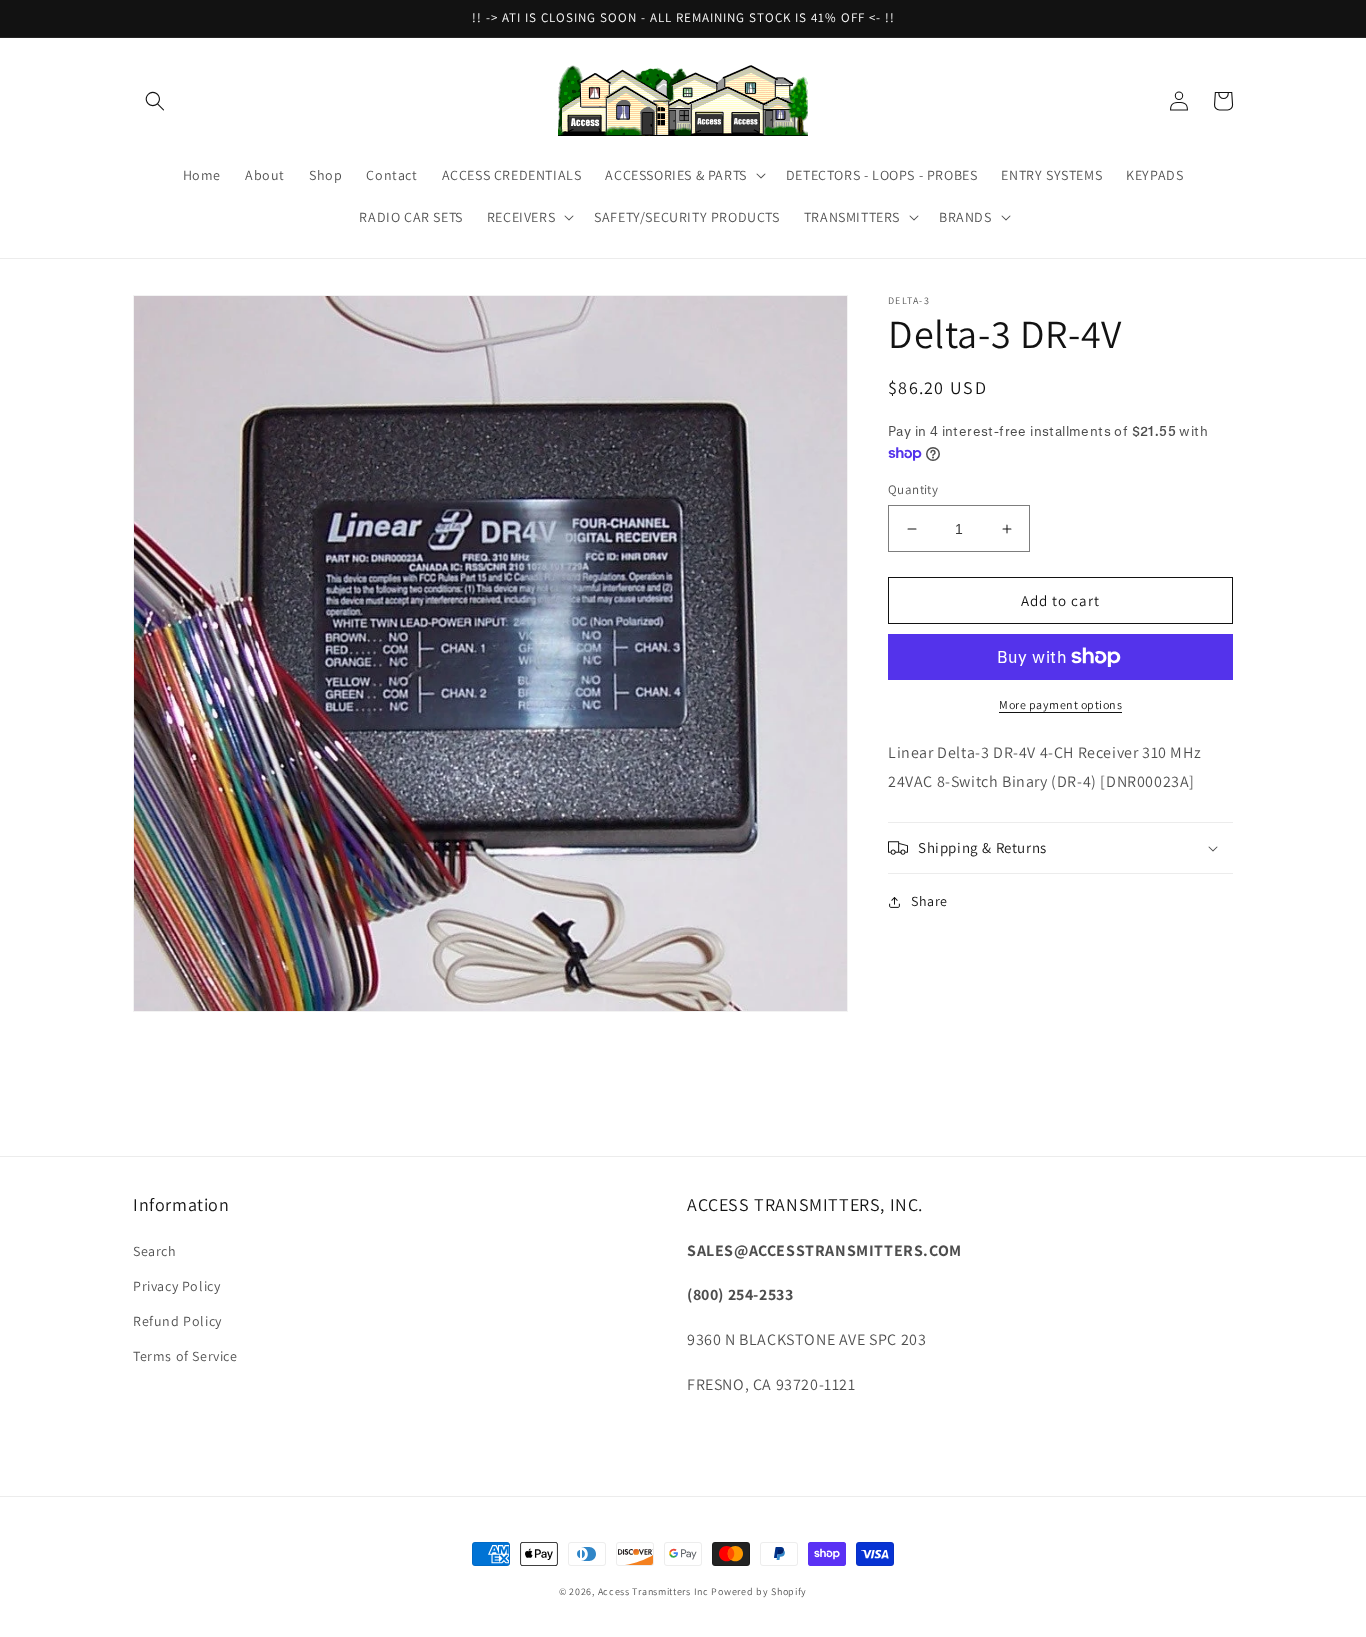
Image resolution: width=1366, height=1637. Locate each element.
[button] (155, 101)
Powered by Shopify (759, 1591)
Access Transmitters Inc (653, 1591)
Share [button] (929, 901)
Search (155, 1251)
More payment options (1060, 704)
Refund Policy (177, 1321)
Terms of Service (185, 1356)
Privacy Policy (176, 1286)
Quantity (913, 489)
